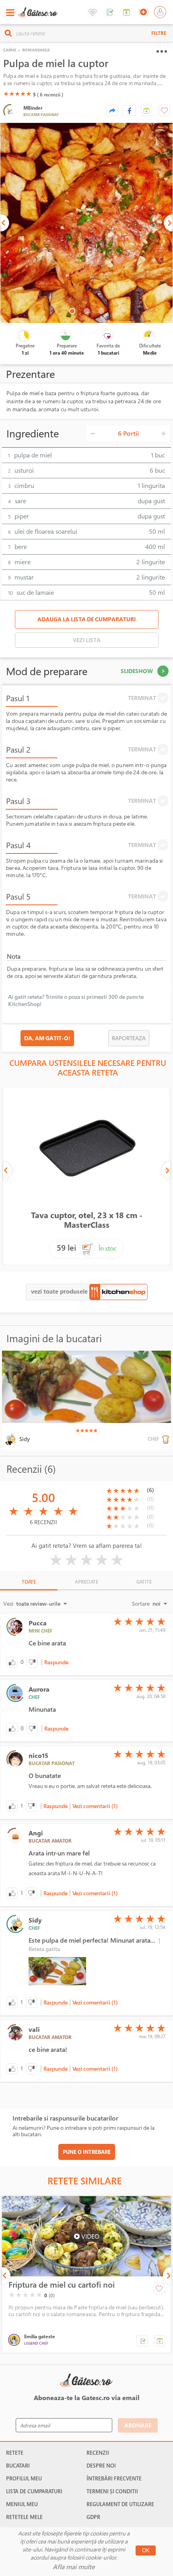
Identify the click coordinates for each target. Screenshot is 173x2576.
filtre (159, 33)
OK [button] (146, 2550)
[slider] (17, 94)
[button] (146, 110)
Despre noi (101, 2466)
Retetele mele (24, 2517)
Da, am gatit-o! (47, 1038)
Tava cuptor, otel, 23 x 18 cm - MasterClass (87, 1220)
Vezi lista (87, 640)
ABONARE (138, 2425)
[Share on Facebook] (129, 110)
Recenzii (98, 2453)
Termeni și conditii (112, 2491)
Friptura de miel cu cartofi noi (62, 2285)
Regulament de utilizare (120, 2504)
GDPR (93, 2517)
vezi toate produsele (60, 1291)
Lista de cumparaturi (34, 2491)
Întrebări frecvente (114, 2478)
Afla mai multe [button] (74, 2567)
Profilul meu (24, 2478)
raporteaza (129, 1038)
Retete (15, 2453)
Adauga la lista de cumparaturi (86, 619)
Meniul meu (22, 2504)
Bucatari (18, 2466)
